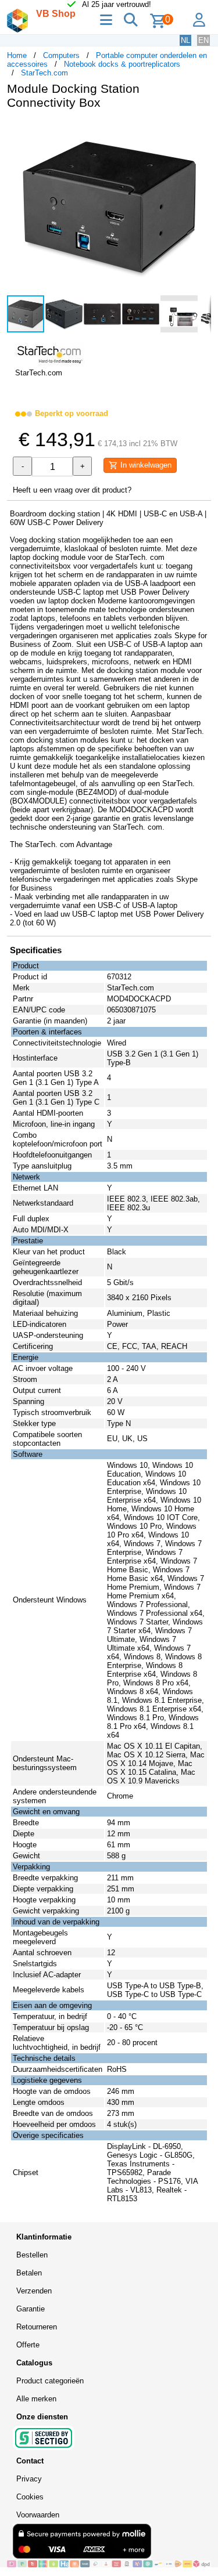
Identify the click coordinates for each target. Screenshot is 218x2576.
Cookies (30, 2497)
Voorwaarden (38, 2515)
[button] (201, 131)
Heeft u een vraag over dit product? (72, 490)
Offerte (28, 2345)
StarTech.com (44, 73)
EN (203, 40)
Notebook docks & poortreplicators (122, 64)
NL (185, 40)
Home (17, 55)
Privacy (29, 2479)
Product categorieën (50, 2381)
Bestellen (32, 2255)
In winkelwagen (145, 465)
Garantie (31, 2309)
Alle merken (36, 2399)
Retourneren (37, 2327)
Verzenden (34, 2291)
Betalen (29, 2273)
